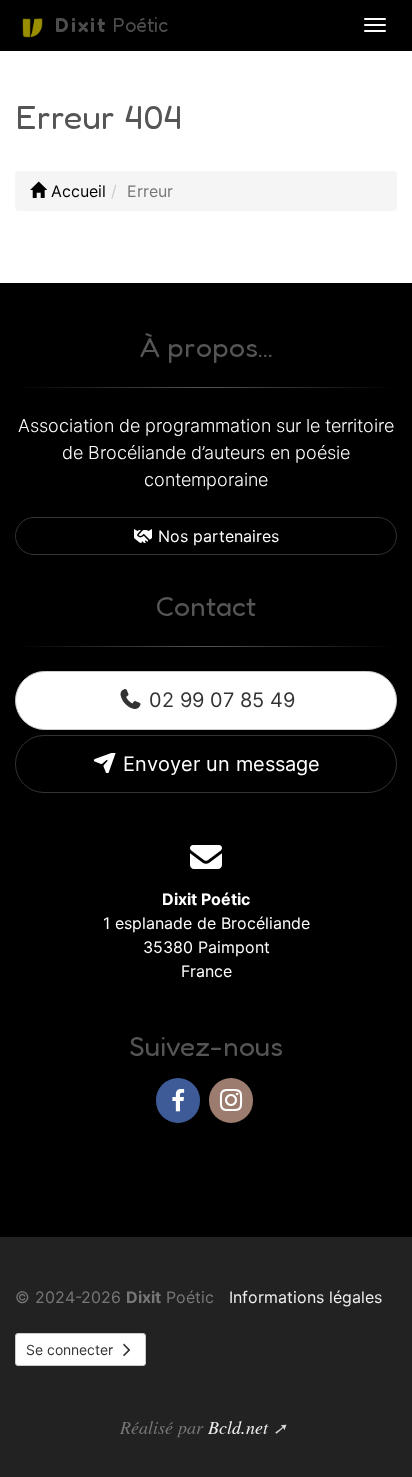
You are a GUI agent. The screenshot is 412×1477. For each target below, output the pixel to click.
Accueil (76, 191)
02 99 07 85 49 (219, 700)
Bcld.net (238, 1427)
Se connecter (71, 1349)
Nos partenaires (216, 536)
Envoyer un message (218, 764)
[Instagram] (231, 1100)
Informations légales (305, 1297)
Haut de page (323, 1165)
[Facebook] (178, 1100)
